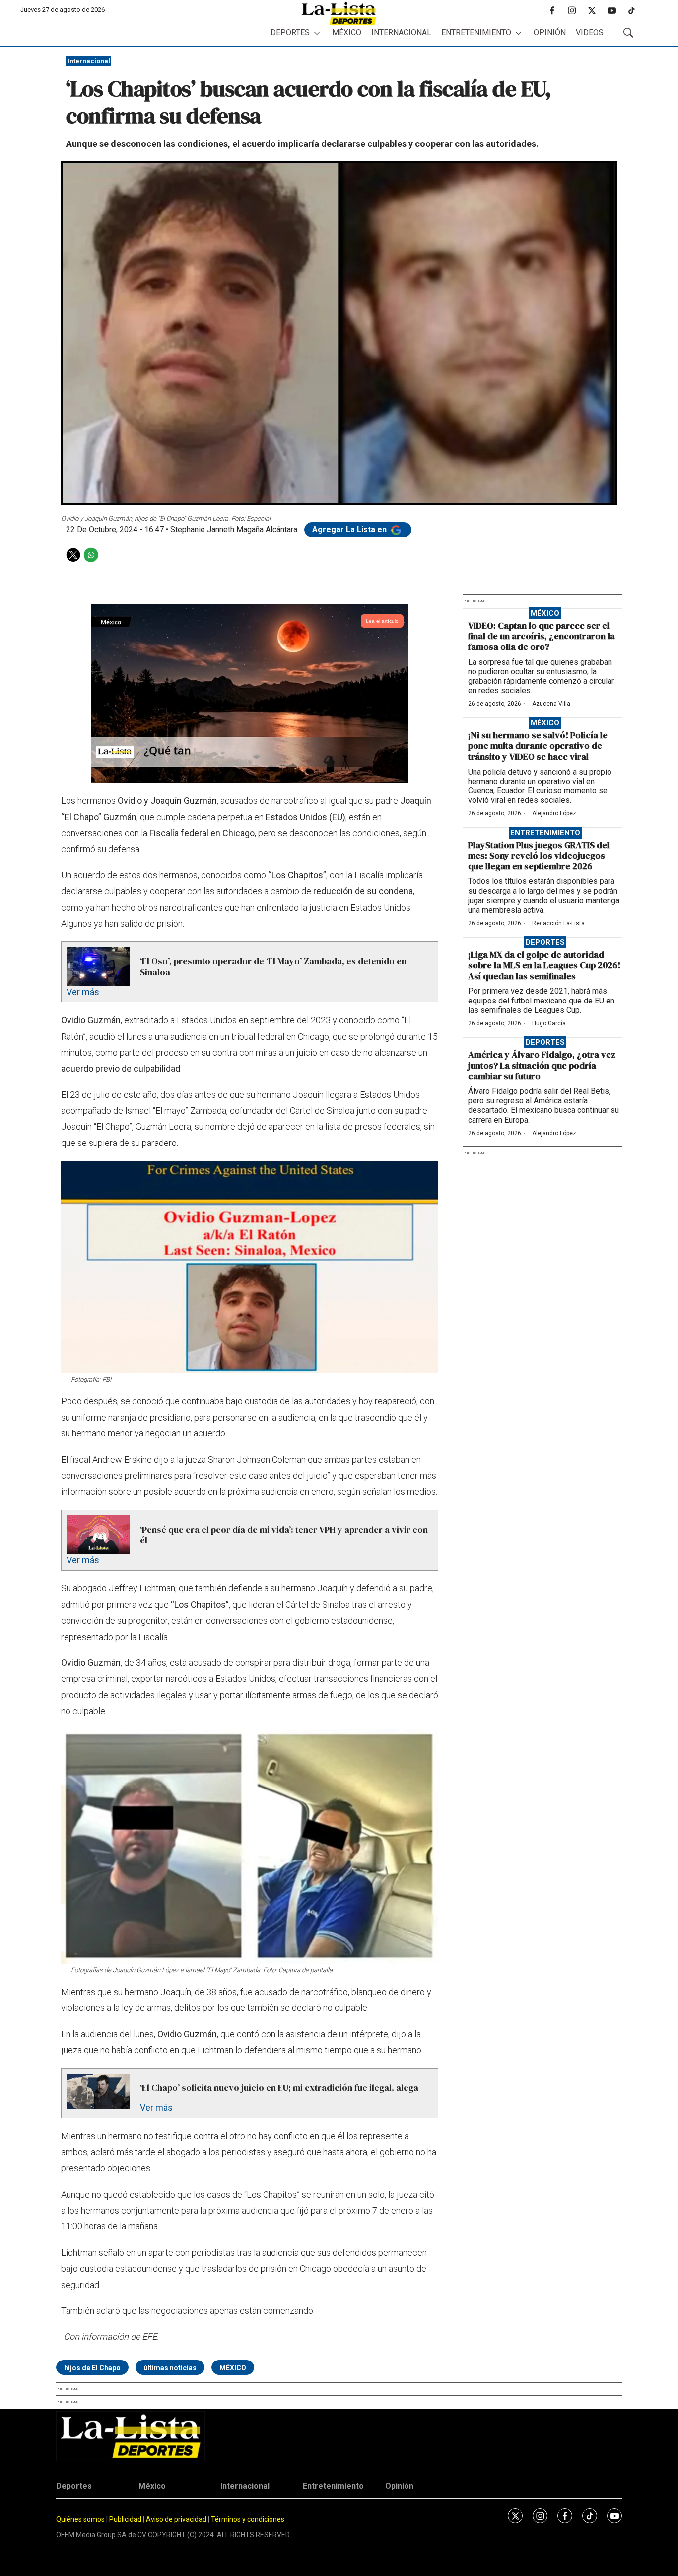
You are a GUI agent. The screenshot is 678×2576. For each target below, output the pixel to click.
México (347, 33)
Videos (590, 33)
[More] (317, 33)
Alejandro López (554, 813)
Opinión (550, 33)
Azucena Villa (551, 704)
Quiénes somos (80, 2519)
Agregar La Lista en (350, 530)
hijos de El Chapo (92, 2368)
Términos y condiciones (248, 2519)
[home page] (339, 14)
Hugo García (549, 1023)
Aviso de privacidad (176, 2519)
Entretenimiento (476, 33)
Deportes (290, 33)
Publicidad (126, 2519)
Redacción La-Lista (558, 923)
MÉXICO (233, 2368)
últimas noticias (170, 2368)
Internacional (401, 33)
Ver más (83, 992)
